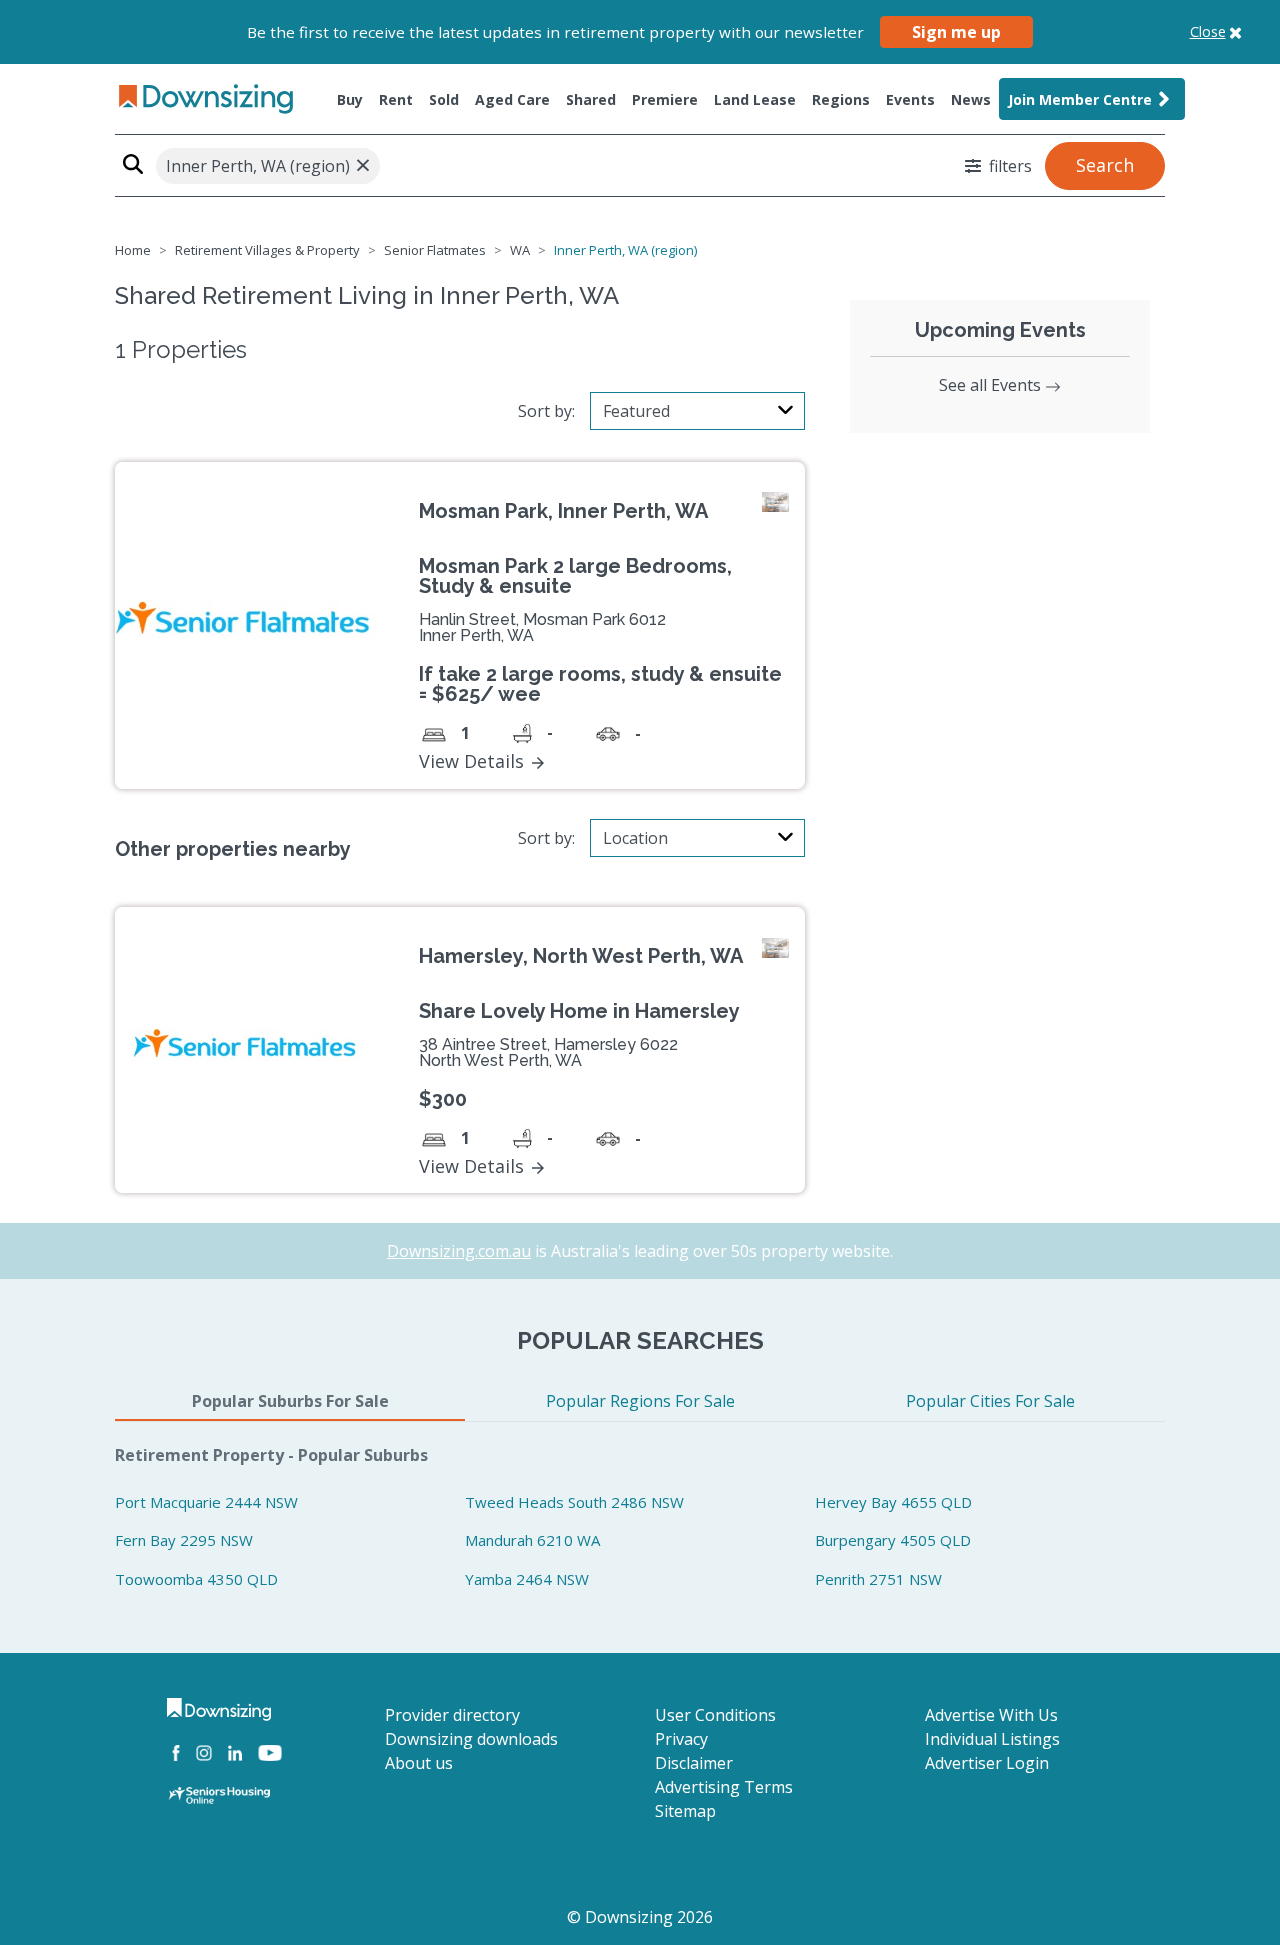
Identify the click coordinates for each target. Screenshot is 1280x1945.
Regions (841, 99)
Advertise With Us (991, 1715)
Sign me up (956, 32)
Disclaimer (694, 1763)
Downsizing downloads (471, 1739)
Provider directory (452, 1715)
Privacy (681, 1739)
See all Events (992, 385)
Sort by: (546, 411)
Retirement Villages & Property (267, 250)
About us (419, 1763)
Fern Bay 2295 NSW (184, 1540)
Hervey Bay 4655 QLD (893, 1502)
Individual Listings (992, 1739)
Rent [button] (396, 99)
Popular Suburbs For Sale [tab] (290, 1401)
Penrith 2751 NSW (878, 1579)
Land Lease (755, 99)
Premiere (665, 99)
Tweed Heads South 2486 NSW (574, 1502)
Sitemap (685, 1811)
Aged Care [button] (512, 99)
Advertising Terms (724, 1787)
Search (1105, 165)
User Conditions (715, 1715)
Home (133, 250)
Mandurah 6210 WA (532, 1540)
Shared (591, 99)
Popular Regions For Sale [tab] (640, 1401)
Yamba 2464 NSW (527, 1579)
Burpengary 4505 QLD (893, 1540)
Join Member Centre (1080, 99)
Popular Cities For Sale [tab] (990, 1401)
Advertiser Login (987, 1763)
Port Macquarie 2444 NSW (206, 1502)
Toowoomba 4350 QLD (196, 1579)
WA (520, 250)
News (971, 99)
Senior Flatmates (435, 250)
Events (910, 99)
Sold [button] (444, 99)
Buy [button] (350, 99)
